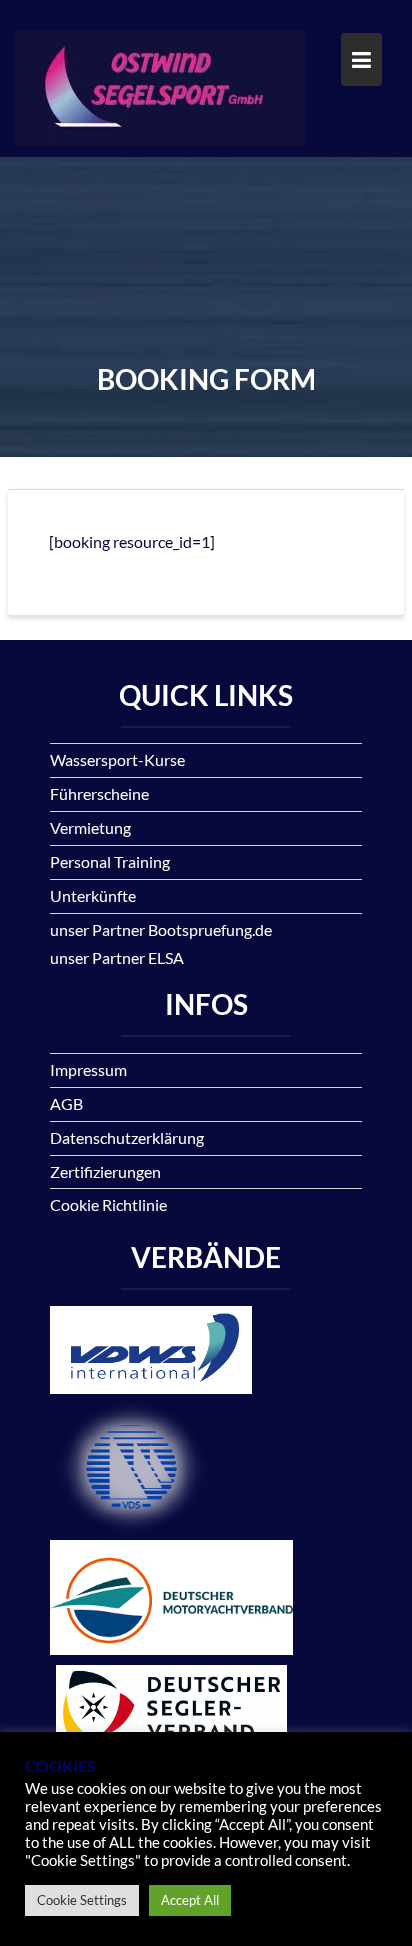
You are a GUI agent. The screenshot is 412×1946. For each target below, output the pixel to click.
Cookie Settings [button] (82, 1900)
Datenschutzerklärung (127, 1137)
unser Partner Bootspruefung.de (161, 929)
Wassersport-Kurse (117, 759)
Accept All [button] (190, 1900)
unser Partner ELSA (117, 957)
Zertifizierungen (105, 1171)
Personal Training (110, 861)
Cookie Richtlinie (108, 1204)
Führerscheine (99, 793)
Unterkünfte (93, 895)
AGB (66, 1103)
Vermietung (90, 827)
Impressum (88, 1069)
